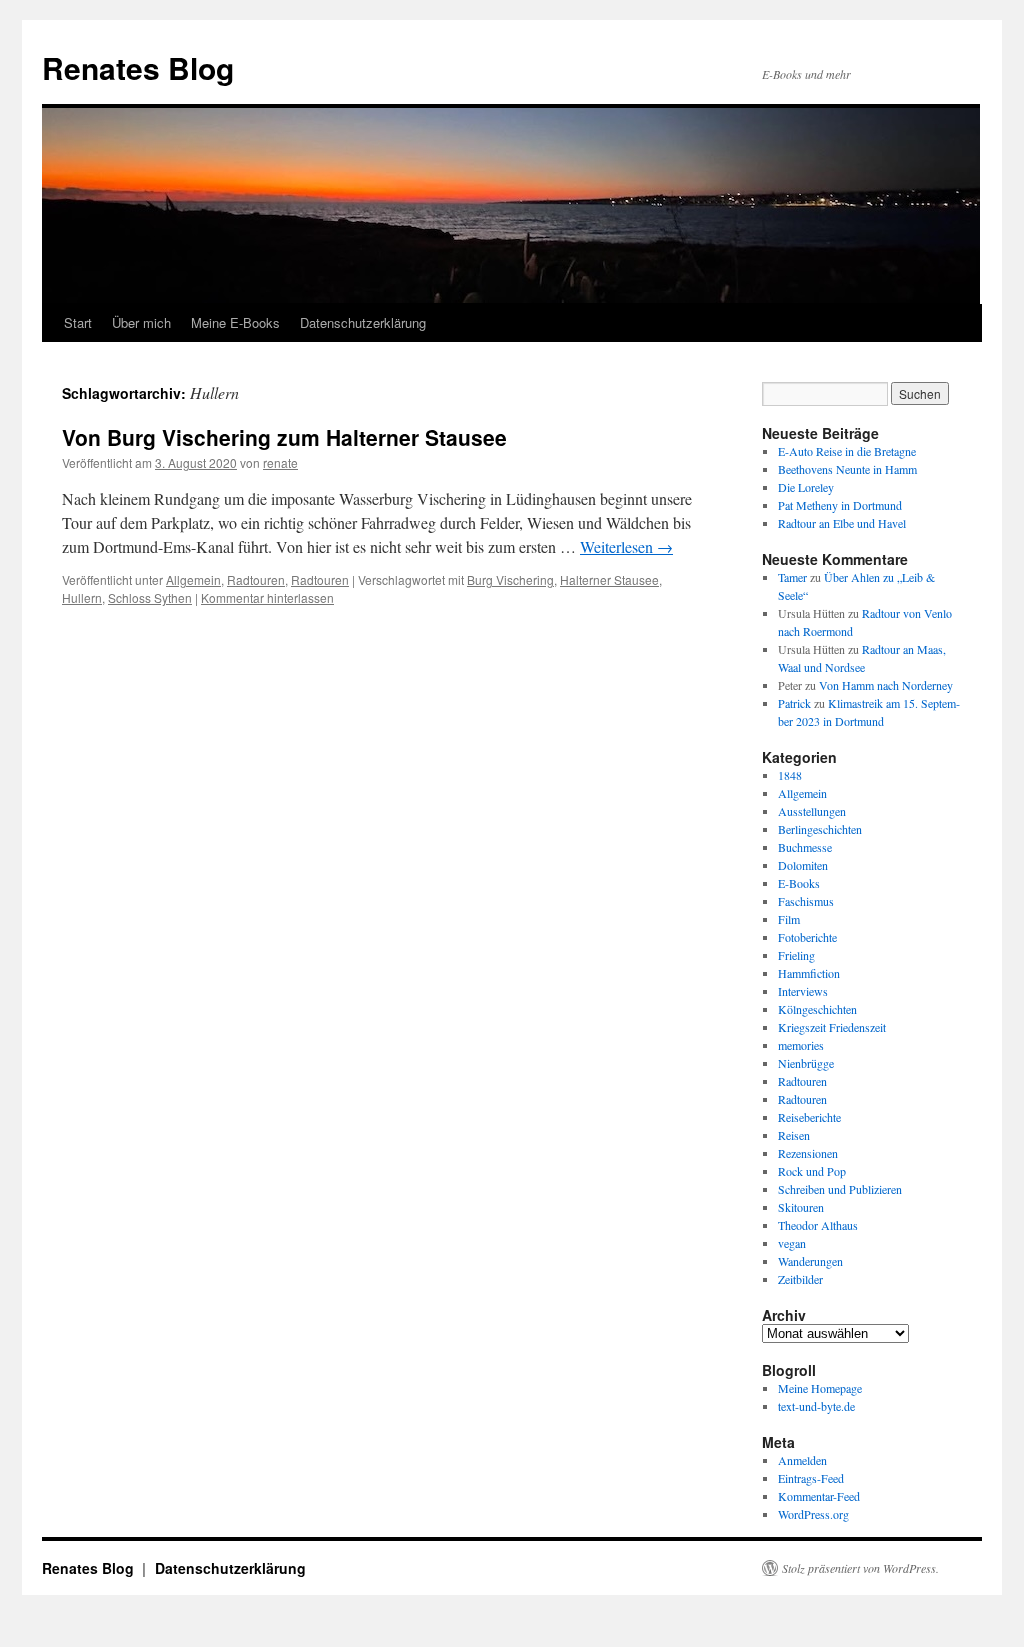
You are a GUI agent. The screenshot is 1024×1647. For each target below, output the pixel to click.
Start (78, 322)
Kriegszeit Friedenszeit (832, 1027)
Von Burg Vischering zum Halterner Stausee (284, 437)
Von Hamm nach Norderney (886, 685)
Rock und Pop (812, 1171)
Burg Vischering (510, 579)
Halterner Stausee (609, 579)
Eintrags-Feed (811, 1478)
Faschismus (806, 901)
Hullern (82, 597)
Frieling (796, 955)
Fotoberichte (807, 937)
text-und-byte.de (816, 1406)
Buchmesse (805, 847)
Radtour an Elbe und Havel (842, 523)
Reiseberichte (809, 1117)
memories (801, 1045)
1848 (790, 775)
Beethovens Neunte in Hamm (847, 469)
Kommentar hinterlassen (267, 597)
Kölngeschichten (817, 1009)
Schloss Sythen (150, 597)
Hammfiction (809, 973)
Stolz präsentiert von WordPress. (860, 1568)
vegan (792, 1243)
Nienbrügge (806, 1063)
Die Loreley (806, 487)
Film (789, 919)
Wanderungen (810, 1261)
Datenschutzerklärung (363, 322)
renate (280, 462)
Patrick (794, 703)
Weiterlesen (626, 546)
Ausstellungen (812, 811)
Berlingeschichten (820, 829)
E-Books (799, 883)
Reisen (794, 1135)
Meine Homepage (820, 1388)
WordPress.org (813, 1514)
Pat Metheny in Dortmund (840, 505)
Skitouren (801, 1207)
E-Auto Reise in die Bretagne (847, 451)
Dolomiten (803, 865)
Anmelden (802, 1460)
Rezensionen (808, 1153)
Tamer (792, 577)
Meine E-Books (235, 322)
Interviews (803, 991)
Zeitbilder (800, 1279)
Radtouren (256, 579)
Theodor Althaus (818, 1225)
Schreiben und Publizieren (840, 1189)
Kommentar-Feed (819, 1496)
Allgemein (193, 579)
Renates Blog (138, 67)
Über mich (141, 322)
